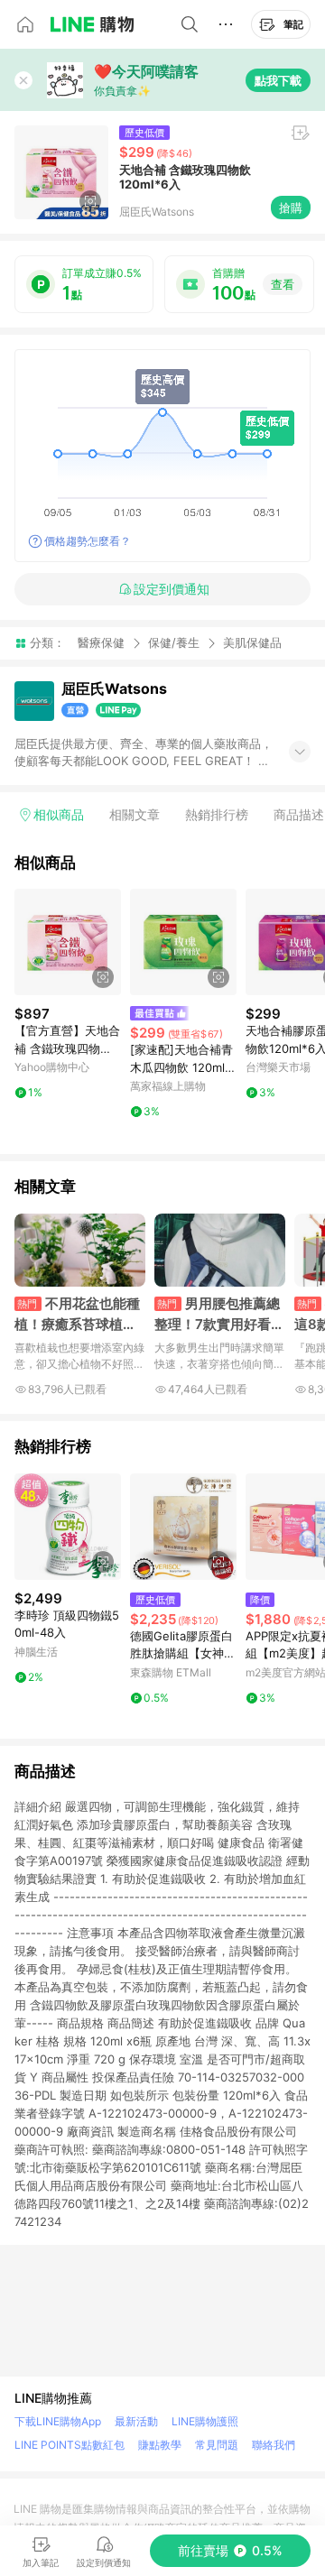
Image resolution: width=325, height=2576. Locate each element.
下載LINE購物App (58, 2421)
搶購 (291, 208)
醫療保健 (101, 642)
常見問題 (217, 2445)
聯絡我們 (274, 2445)
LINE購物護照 (205, 2421)
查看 (283, 284)
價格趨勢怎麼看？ (88, 541)
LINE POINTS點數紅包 (70, 2445)
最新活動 (136, 2421)
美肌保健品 (252, 643)
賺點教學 (160, 2445)
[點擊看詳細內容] (68, 942)
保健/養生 (174, 642)
